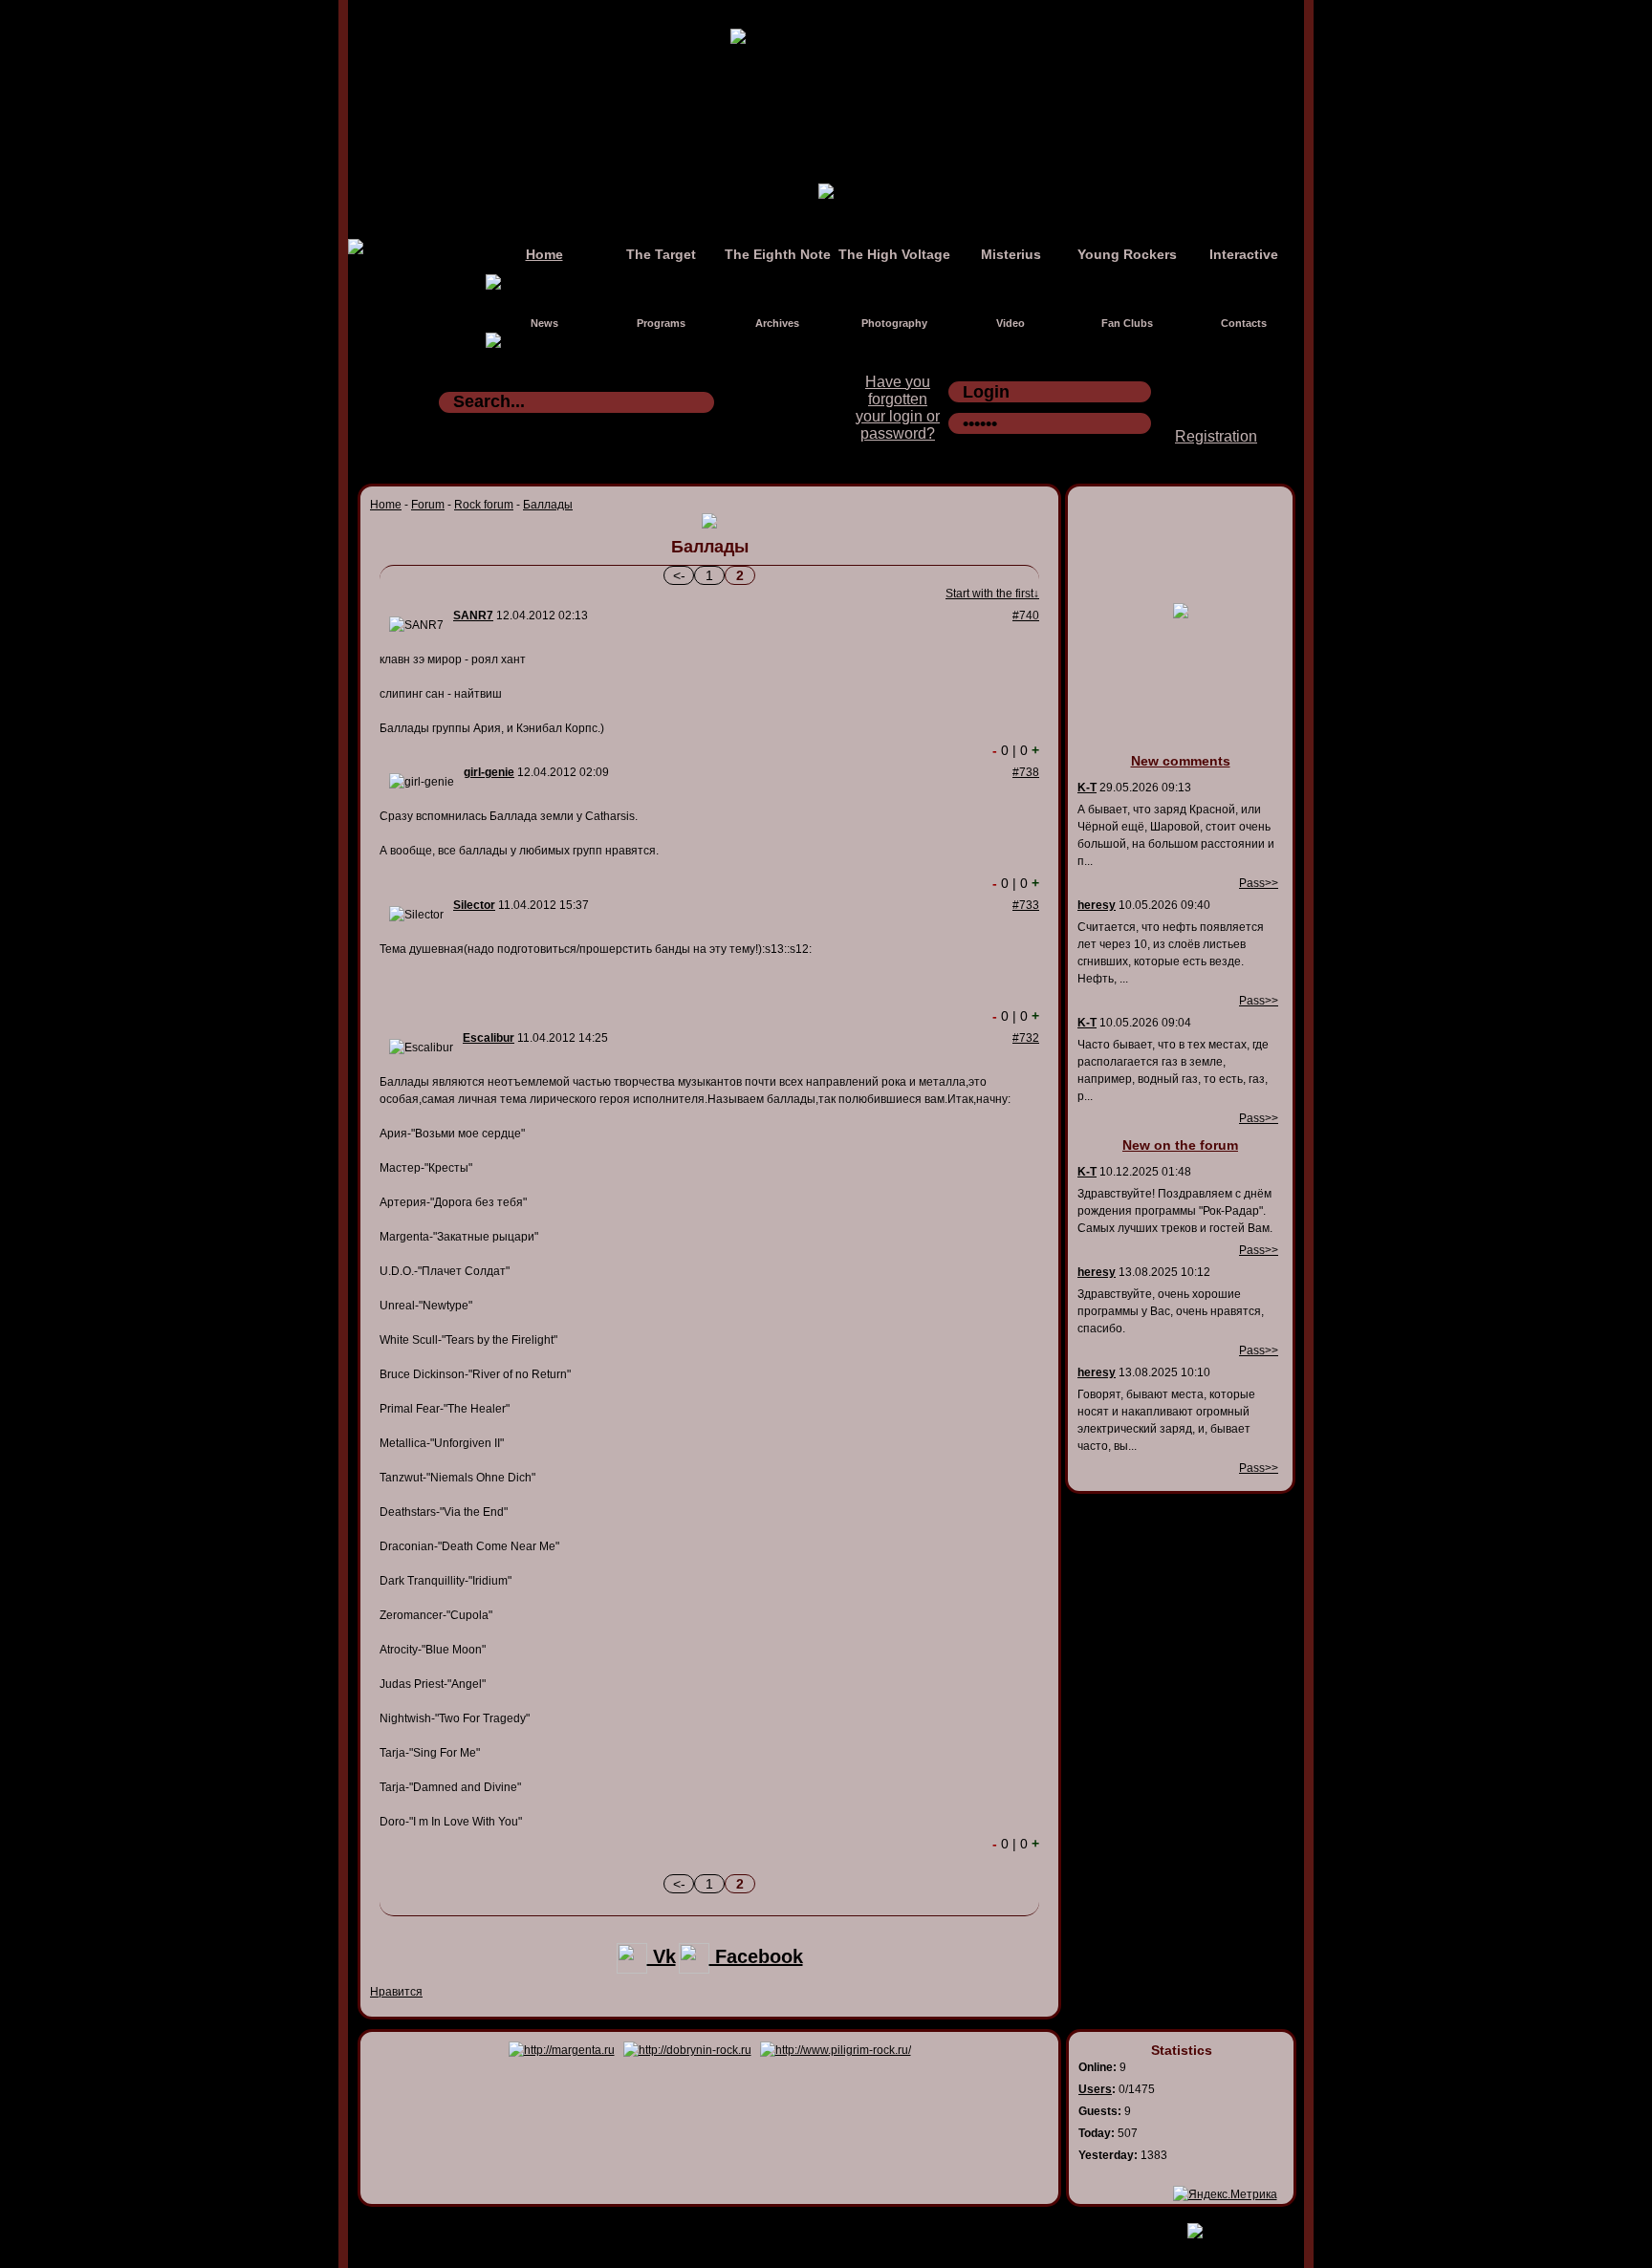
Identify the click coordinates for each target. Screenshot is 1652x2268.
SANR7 (473, 616)
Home (544, 254)
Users (1095, 2089)
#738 (1026, 772)
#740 (1026, 616)
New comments (1181, 761)
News (544, 323)
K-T (1087, 788)
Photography (894, 323)
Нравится (396, 1992)
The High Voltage (894, 254)
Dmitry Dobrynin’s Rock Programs (806, 2227)
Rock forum (484, 505)
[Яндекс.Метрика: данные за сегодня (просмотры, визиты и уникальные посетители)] (1225, 2194)
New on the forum (1180, 1145)
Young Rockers (1127, 254)
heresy (1097, 905)
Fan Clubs (1127, 323)
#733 (1026, 905)
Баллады (548, 505)
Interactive (1244, 254)
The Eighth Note (778, 254)
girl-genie (489, 772)
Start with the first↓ (992, 594)
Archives (777, 323)
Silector (474, 905)
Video (1011, 323)
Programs (661, 323)
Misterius (1011, 254)
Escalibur (489, 1038)
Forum (428, 505)
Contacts (1244, 323)
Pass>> (1259, 883)
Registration (1216, 436)
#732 (1026, 1038)
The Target (661, 254)
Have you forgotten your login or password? (898, 408)
